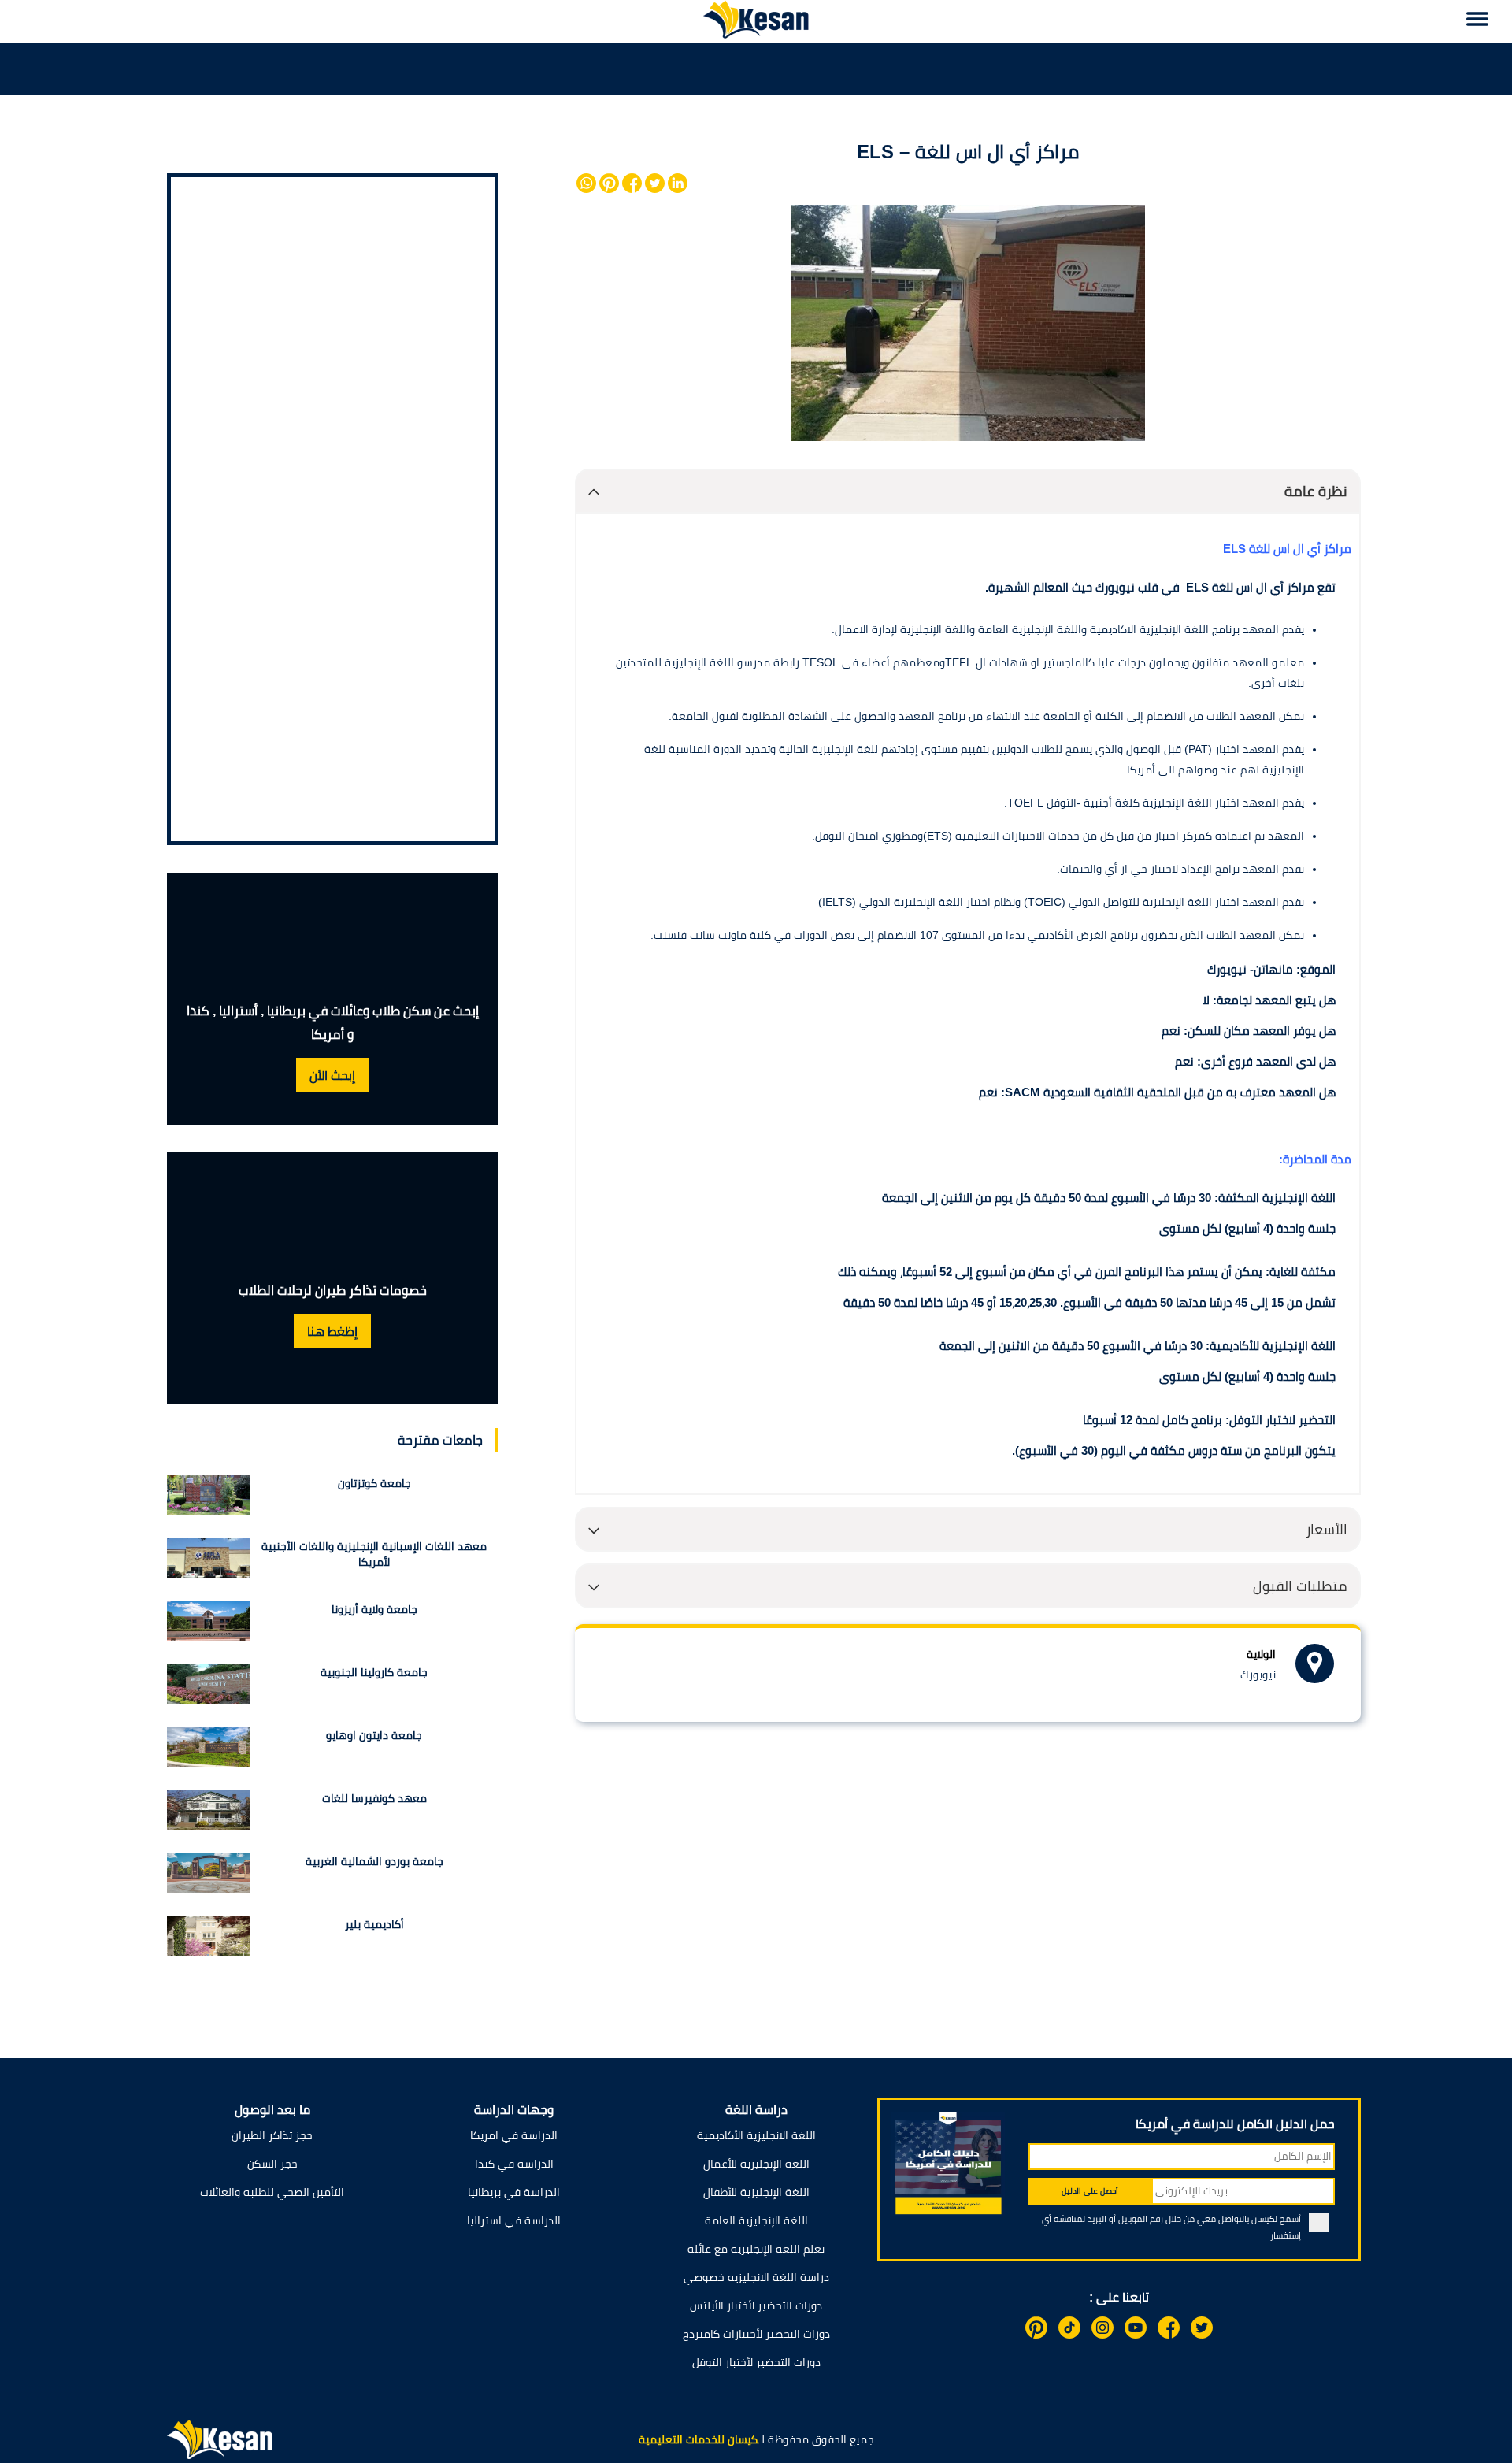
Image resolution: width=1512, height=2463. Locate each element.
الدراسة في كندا (514, 2164)
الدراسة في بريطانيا (514, 2192)
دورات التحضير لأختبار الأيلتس (756, 2305)
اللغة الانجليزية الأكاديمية (756, 2135)
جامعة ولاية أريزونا (374, 1609)
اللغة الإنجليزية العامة (756, 2220)
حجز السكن (272, 2164)
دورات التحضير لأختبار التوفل (756, 2362)
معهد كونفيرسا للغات (374, 1798)
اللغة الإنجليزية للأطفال (756, 2192)
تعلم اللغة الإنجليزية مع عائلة (756, 2249)
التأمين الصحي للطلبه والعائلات (272, 2192)
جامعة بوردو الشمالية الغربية (374, 1861)
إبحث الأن (332, 1076)
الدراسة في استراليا (514, 2220)
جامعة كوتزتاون (374, 1483)
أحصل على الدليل (1090, 2191)
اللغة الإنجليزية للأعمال (756, 2164)
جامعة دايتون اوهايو (374, 1735)
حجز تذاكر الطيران (272, 2135)
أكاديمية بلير (374, 1924)
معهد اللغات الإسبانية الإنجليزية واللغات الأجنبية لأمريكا (374, 1554)
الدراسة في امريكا (514, 2135)
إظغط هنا (332, 1332)
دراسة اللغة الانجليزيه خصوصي (756, 2277)
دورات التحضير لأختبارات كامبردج (756, 2334)
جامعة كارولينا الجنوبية (374, 1672)
